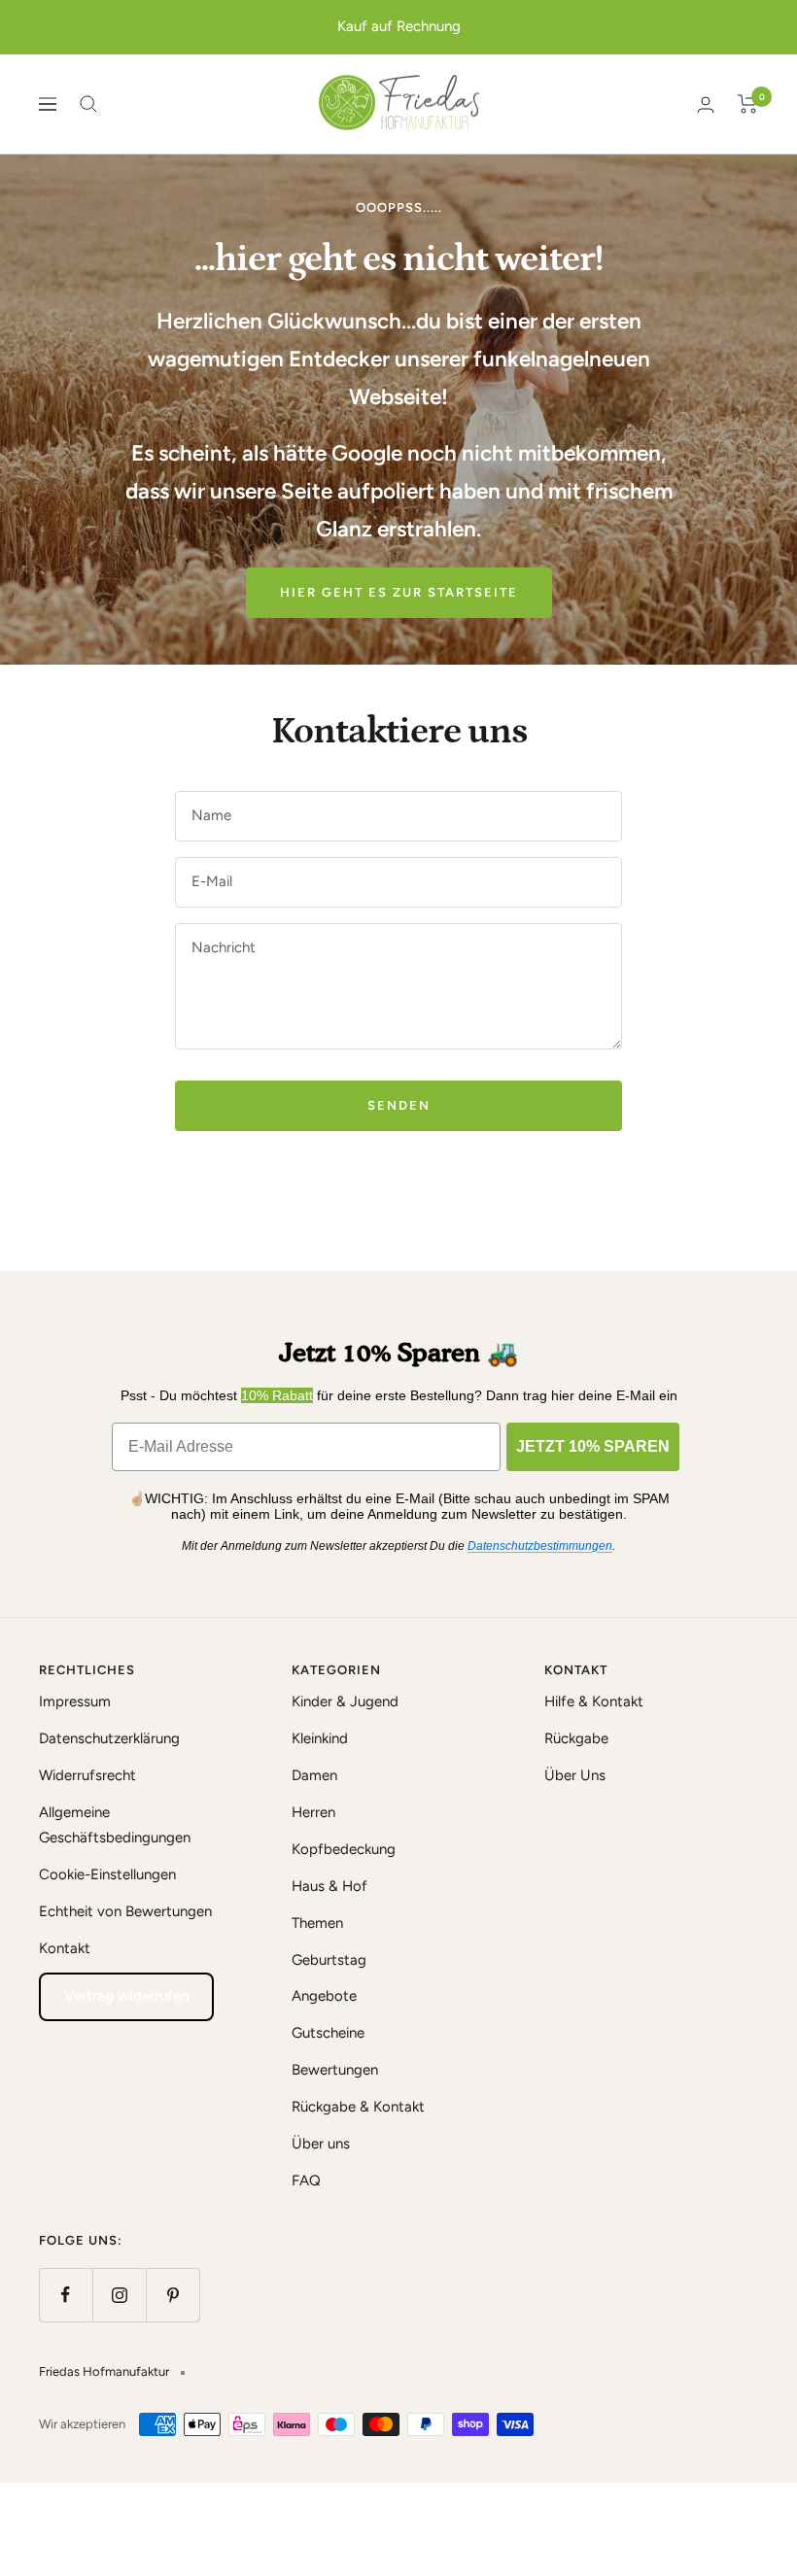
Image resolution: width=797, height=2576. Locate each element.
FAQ (306, 2181)
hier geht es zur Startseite (399, 592)
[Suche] (88, 104)
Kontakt (65, 1948)
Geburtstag (329, 1960)
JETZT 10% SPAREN (593, 1446)
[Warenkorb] (748, 104)
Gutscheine (328, 2033)
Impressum (75, 1701)
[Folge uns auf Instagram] (119, 2295)
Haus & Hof (329, 1886)
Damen (314, 1775)
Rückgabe (576, 1738)
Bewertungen (335, 2070)
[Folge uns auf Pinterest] (173, 2295)
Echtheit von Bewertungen (125, 1911)
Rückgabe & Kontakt (358, 2107)
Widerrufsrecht (87, 1775)
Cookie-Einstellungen (107, 1874)
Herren (313, 1812)
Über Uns (575, 1775)
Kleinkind (320, 1738)
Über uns (321, 2144)
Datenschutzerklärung (109, 1738)
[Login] (706, 104)
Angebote (324, 1996)
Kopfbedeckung (344, 1849)
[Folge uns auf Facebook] (66, 2295)
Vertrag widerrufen (126, 1996)
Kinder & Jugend (345, 1701)
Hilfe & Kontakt (594, 1701)
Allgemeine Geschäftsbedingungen (115, 1825)
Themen (317, 1923)
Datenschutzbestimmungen (540, 1546)
